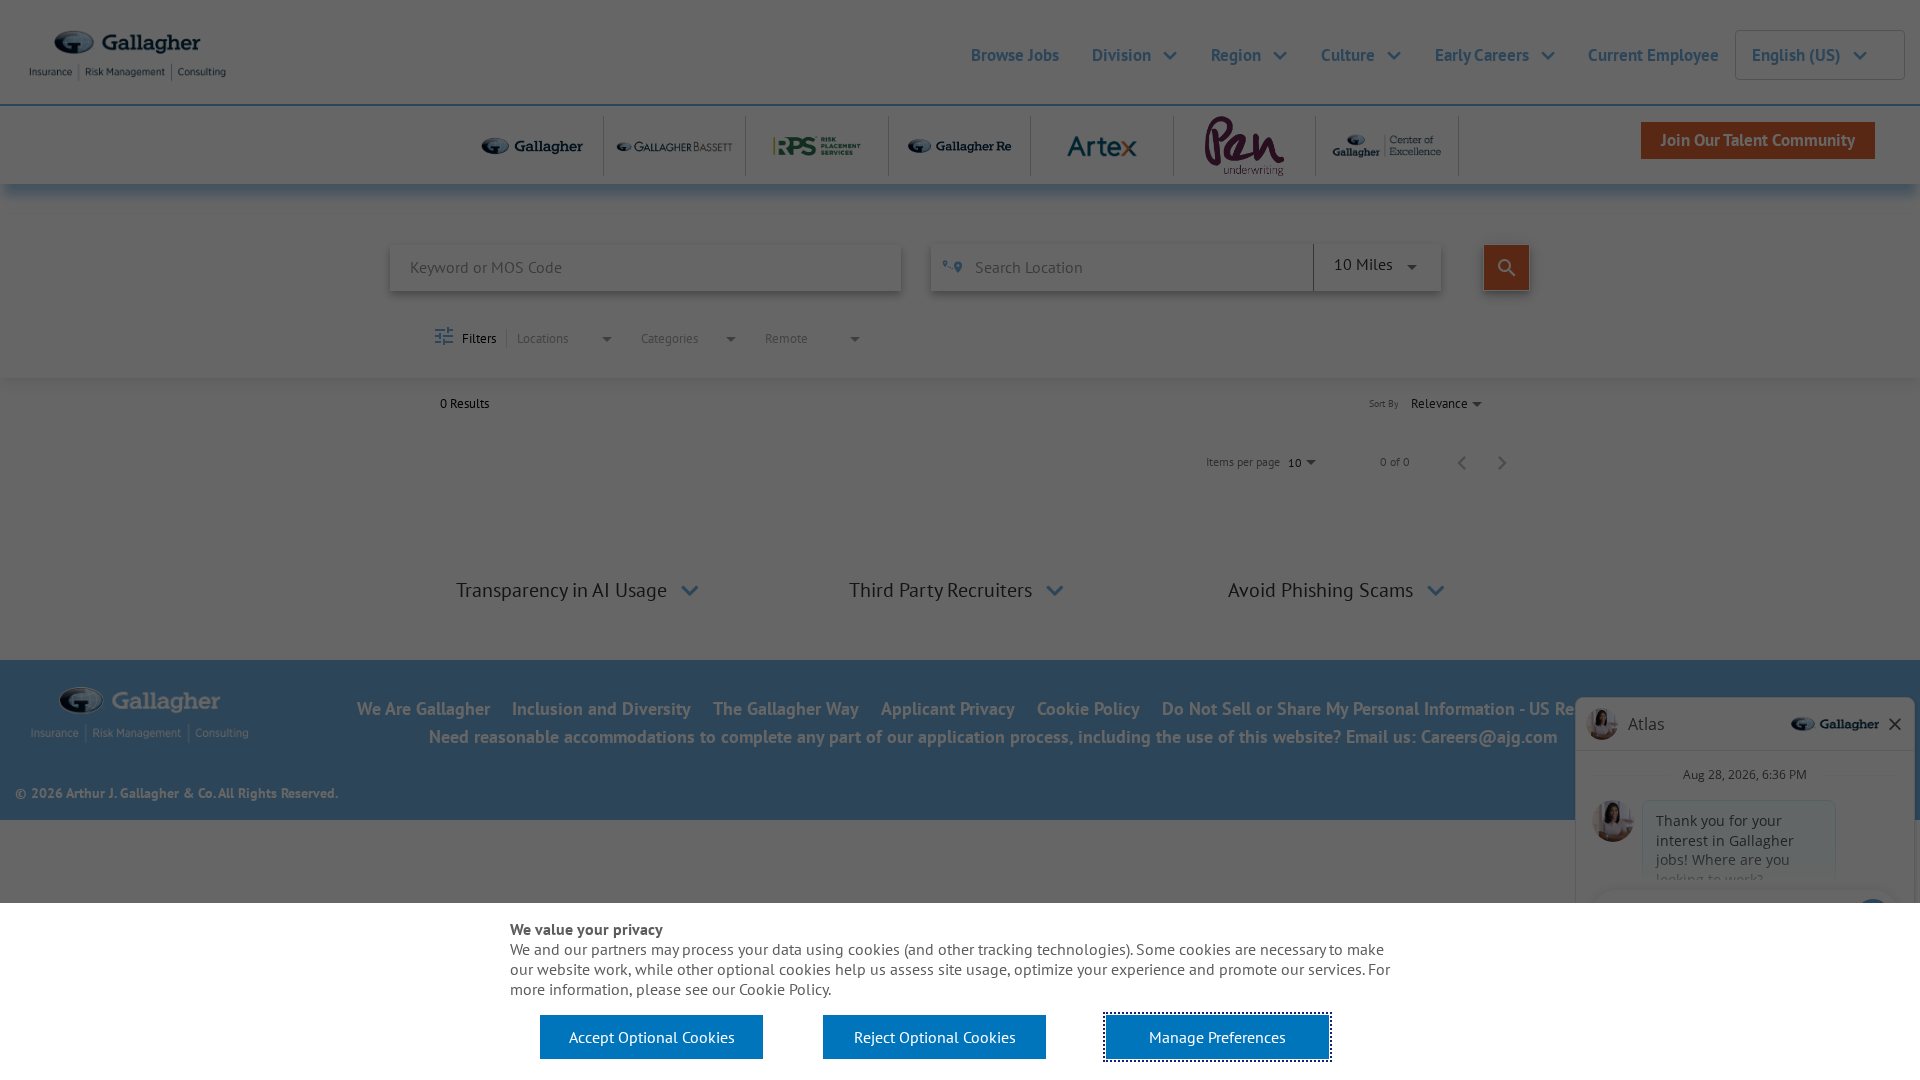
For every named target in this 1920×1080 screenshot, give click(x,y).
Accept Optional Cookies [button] (652, 1037)
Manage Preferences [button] (1217, 1037)
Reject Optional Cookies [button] (935, 1037)
